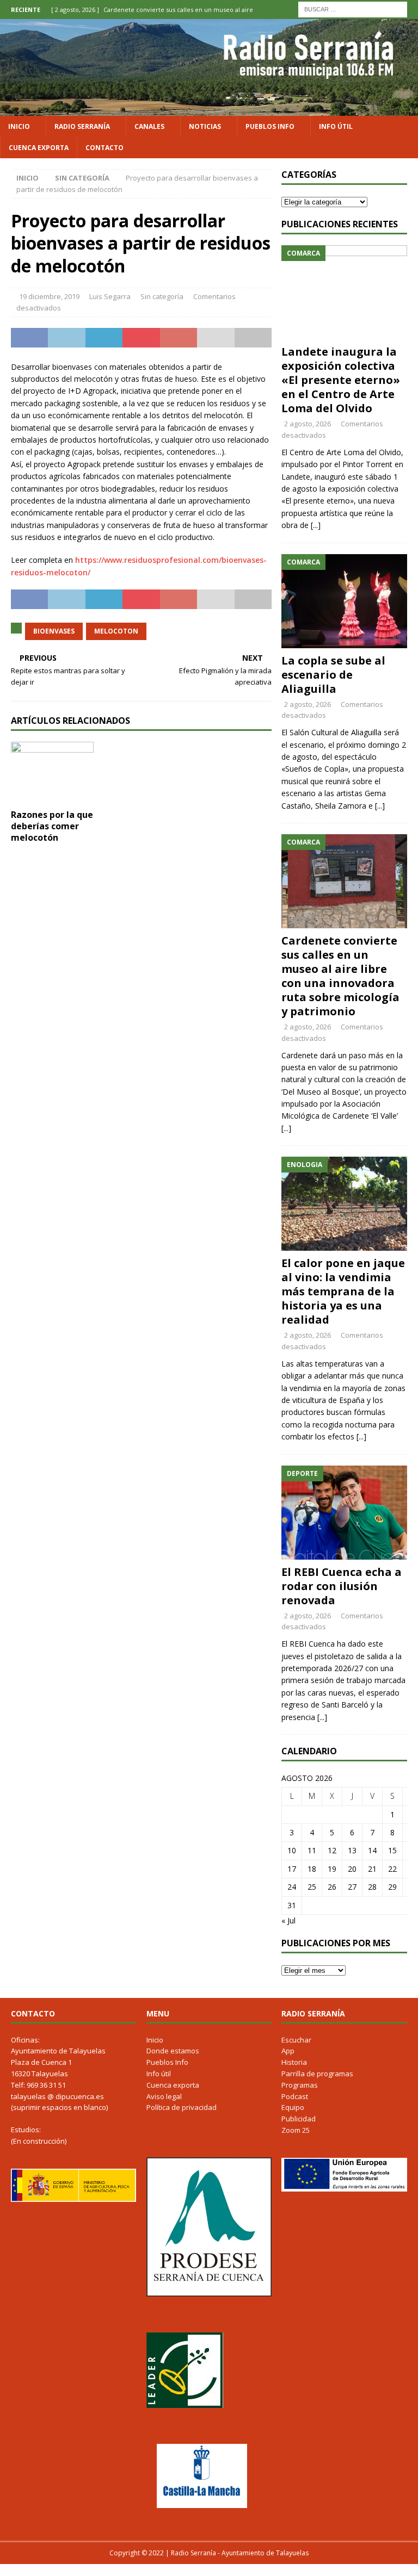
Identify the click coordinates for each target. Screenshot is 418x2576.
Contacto (104, 148)
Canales (149, 126)
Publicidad (299, 2119)
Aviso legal (164, 2096)
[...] (316, 525)
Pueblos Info (270, 126)
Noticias (205, 126)
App (288, 2051)
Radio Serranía (82, 126)
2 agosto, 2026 (308, 424)
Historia (294, 2062)
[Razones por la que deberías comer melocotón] (52, 773)
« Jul (288, 1920)
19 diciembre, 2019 (49, 296)
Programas (300, 2085)
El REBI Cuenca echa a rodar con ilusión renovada (342, 1586)
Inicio (19, 126)
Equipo (293, 2107)
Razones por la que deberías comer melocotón (52, 826)
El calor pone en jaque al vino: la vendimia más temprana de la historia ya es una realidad (343, 1291)
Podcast (295, 2096)
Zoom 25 (296, 2130)
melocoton (116, 631)
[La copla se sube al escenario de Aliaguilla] (344, 601)
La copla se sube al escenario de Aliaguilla (333, 675)
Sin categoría (162, 296)
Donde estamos (173, 2051)
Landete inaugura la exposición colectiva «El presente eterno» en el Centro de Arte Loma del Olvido (341, 380)
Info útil (336, 126)
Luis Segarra (110, 296)
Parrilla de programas (317, 2074)
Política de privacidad (182, 2107)
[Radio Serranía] (209, 109)
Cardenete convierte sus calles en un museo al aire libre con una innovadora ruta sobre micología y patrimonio (340, 976)
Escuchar (296, 2040)
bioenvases (54, 631)
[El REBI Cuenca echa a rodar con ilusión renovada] (344, 1513)
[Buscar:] (353, 8)
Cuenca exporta (39, 148)
